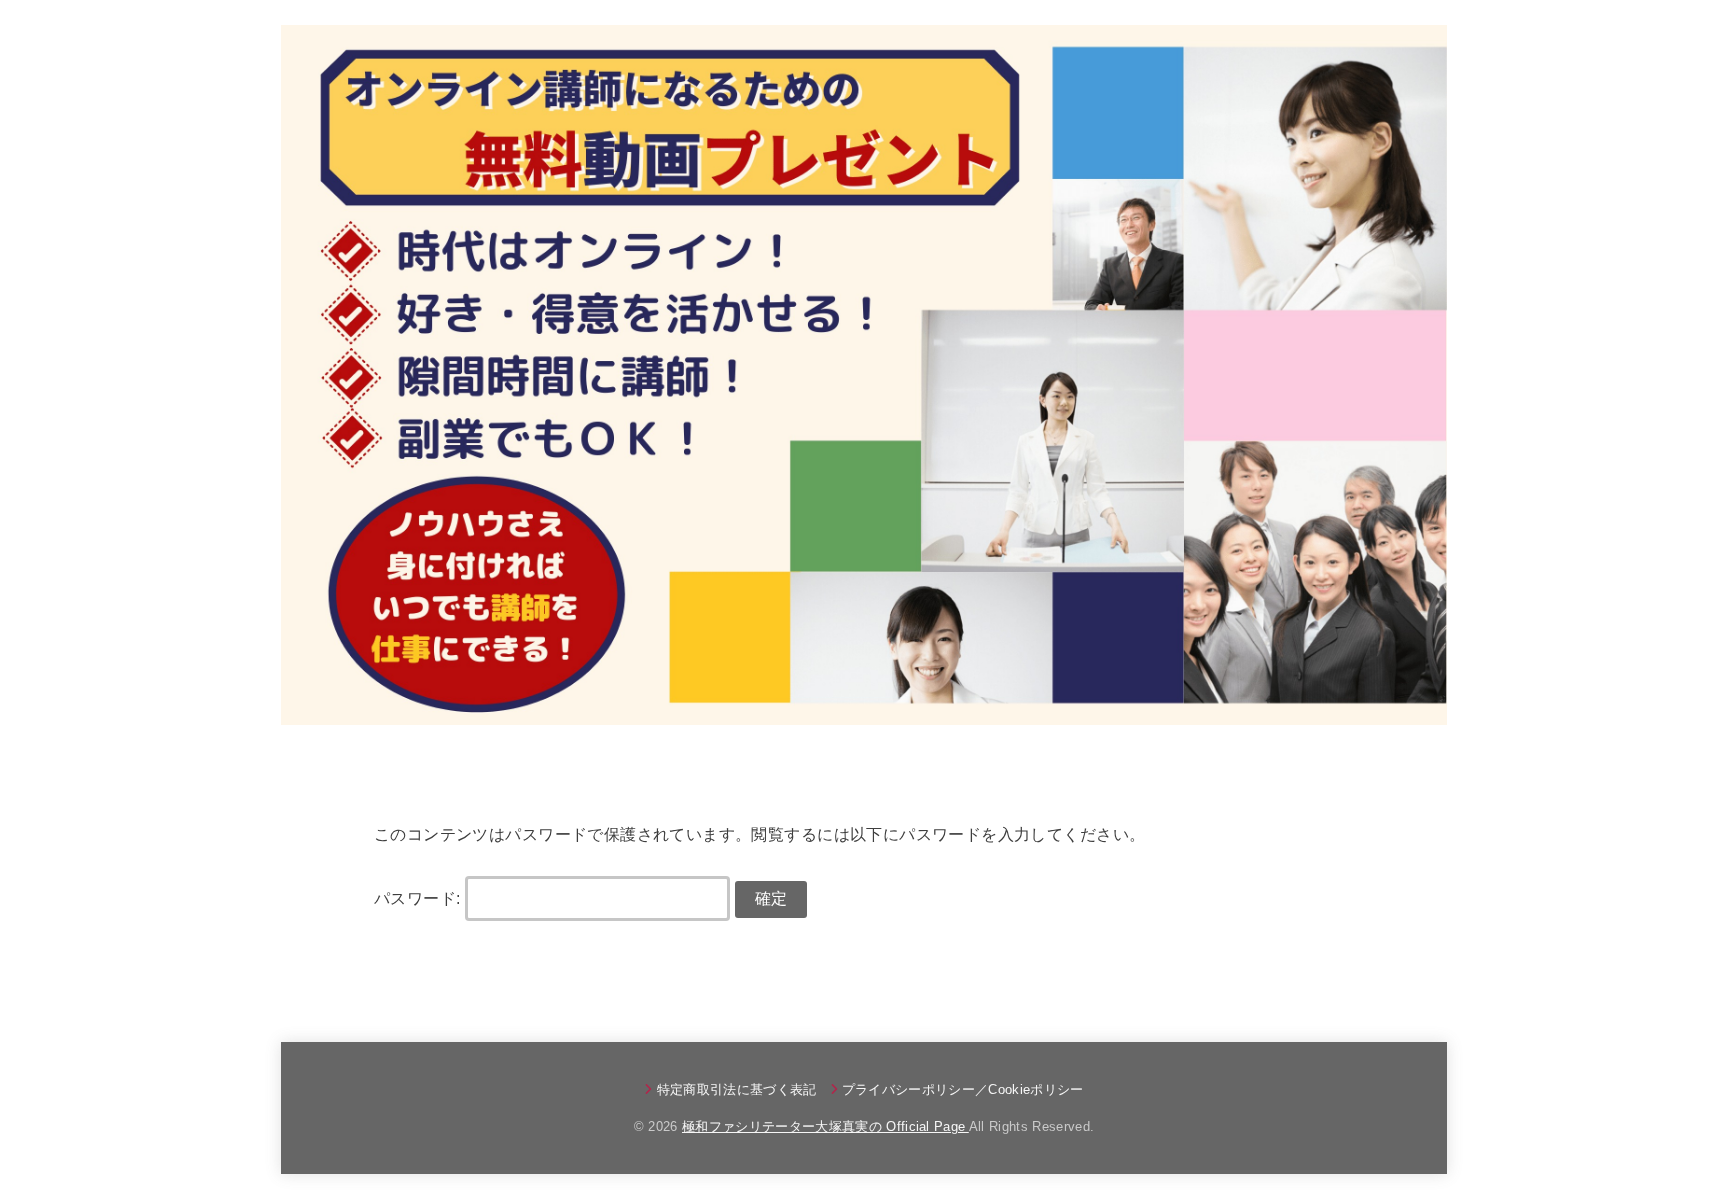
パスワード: (419, 898)
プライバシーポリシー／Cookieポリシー (963, 1089)
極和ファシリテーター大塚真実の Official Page (825, 1126)
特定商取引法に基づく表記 (736, 1089)
